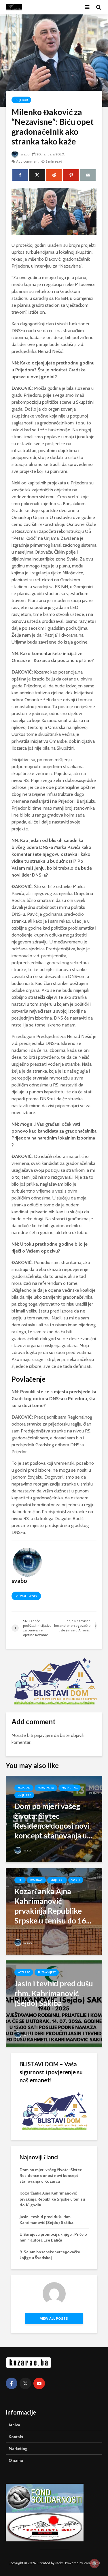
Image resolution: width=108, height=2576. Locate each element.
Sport (76, 1880)
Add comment (27, 161)
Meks (59, 2563)
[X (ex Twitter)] (25, 2383)
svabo (24, 154)
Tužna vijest (47, 1972)
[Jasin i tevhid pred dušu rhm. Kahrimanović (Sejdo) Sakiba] (54, 2003)
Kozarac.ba (46, 1788)
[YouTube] (39, 2383)
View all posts (26, 1596)
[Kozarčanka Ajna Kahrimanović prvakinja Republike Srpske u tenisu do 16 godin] (54, 1911)
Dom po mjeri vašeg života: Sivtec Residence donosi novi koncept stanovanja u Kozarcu (51, 2176)
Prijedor (21, 100)
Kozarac (24, 1788)
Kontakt (16, 2437)
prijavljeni (43, 1735)
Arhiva (14, 2425)
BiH (20, 1880)
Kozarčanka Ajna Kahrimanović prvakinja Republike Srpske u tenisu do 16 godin (52, 2199)
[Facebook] (12, 2383)
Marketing (70, 1788)
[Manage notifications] (94, 2563)
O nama (16, 2460)
